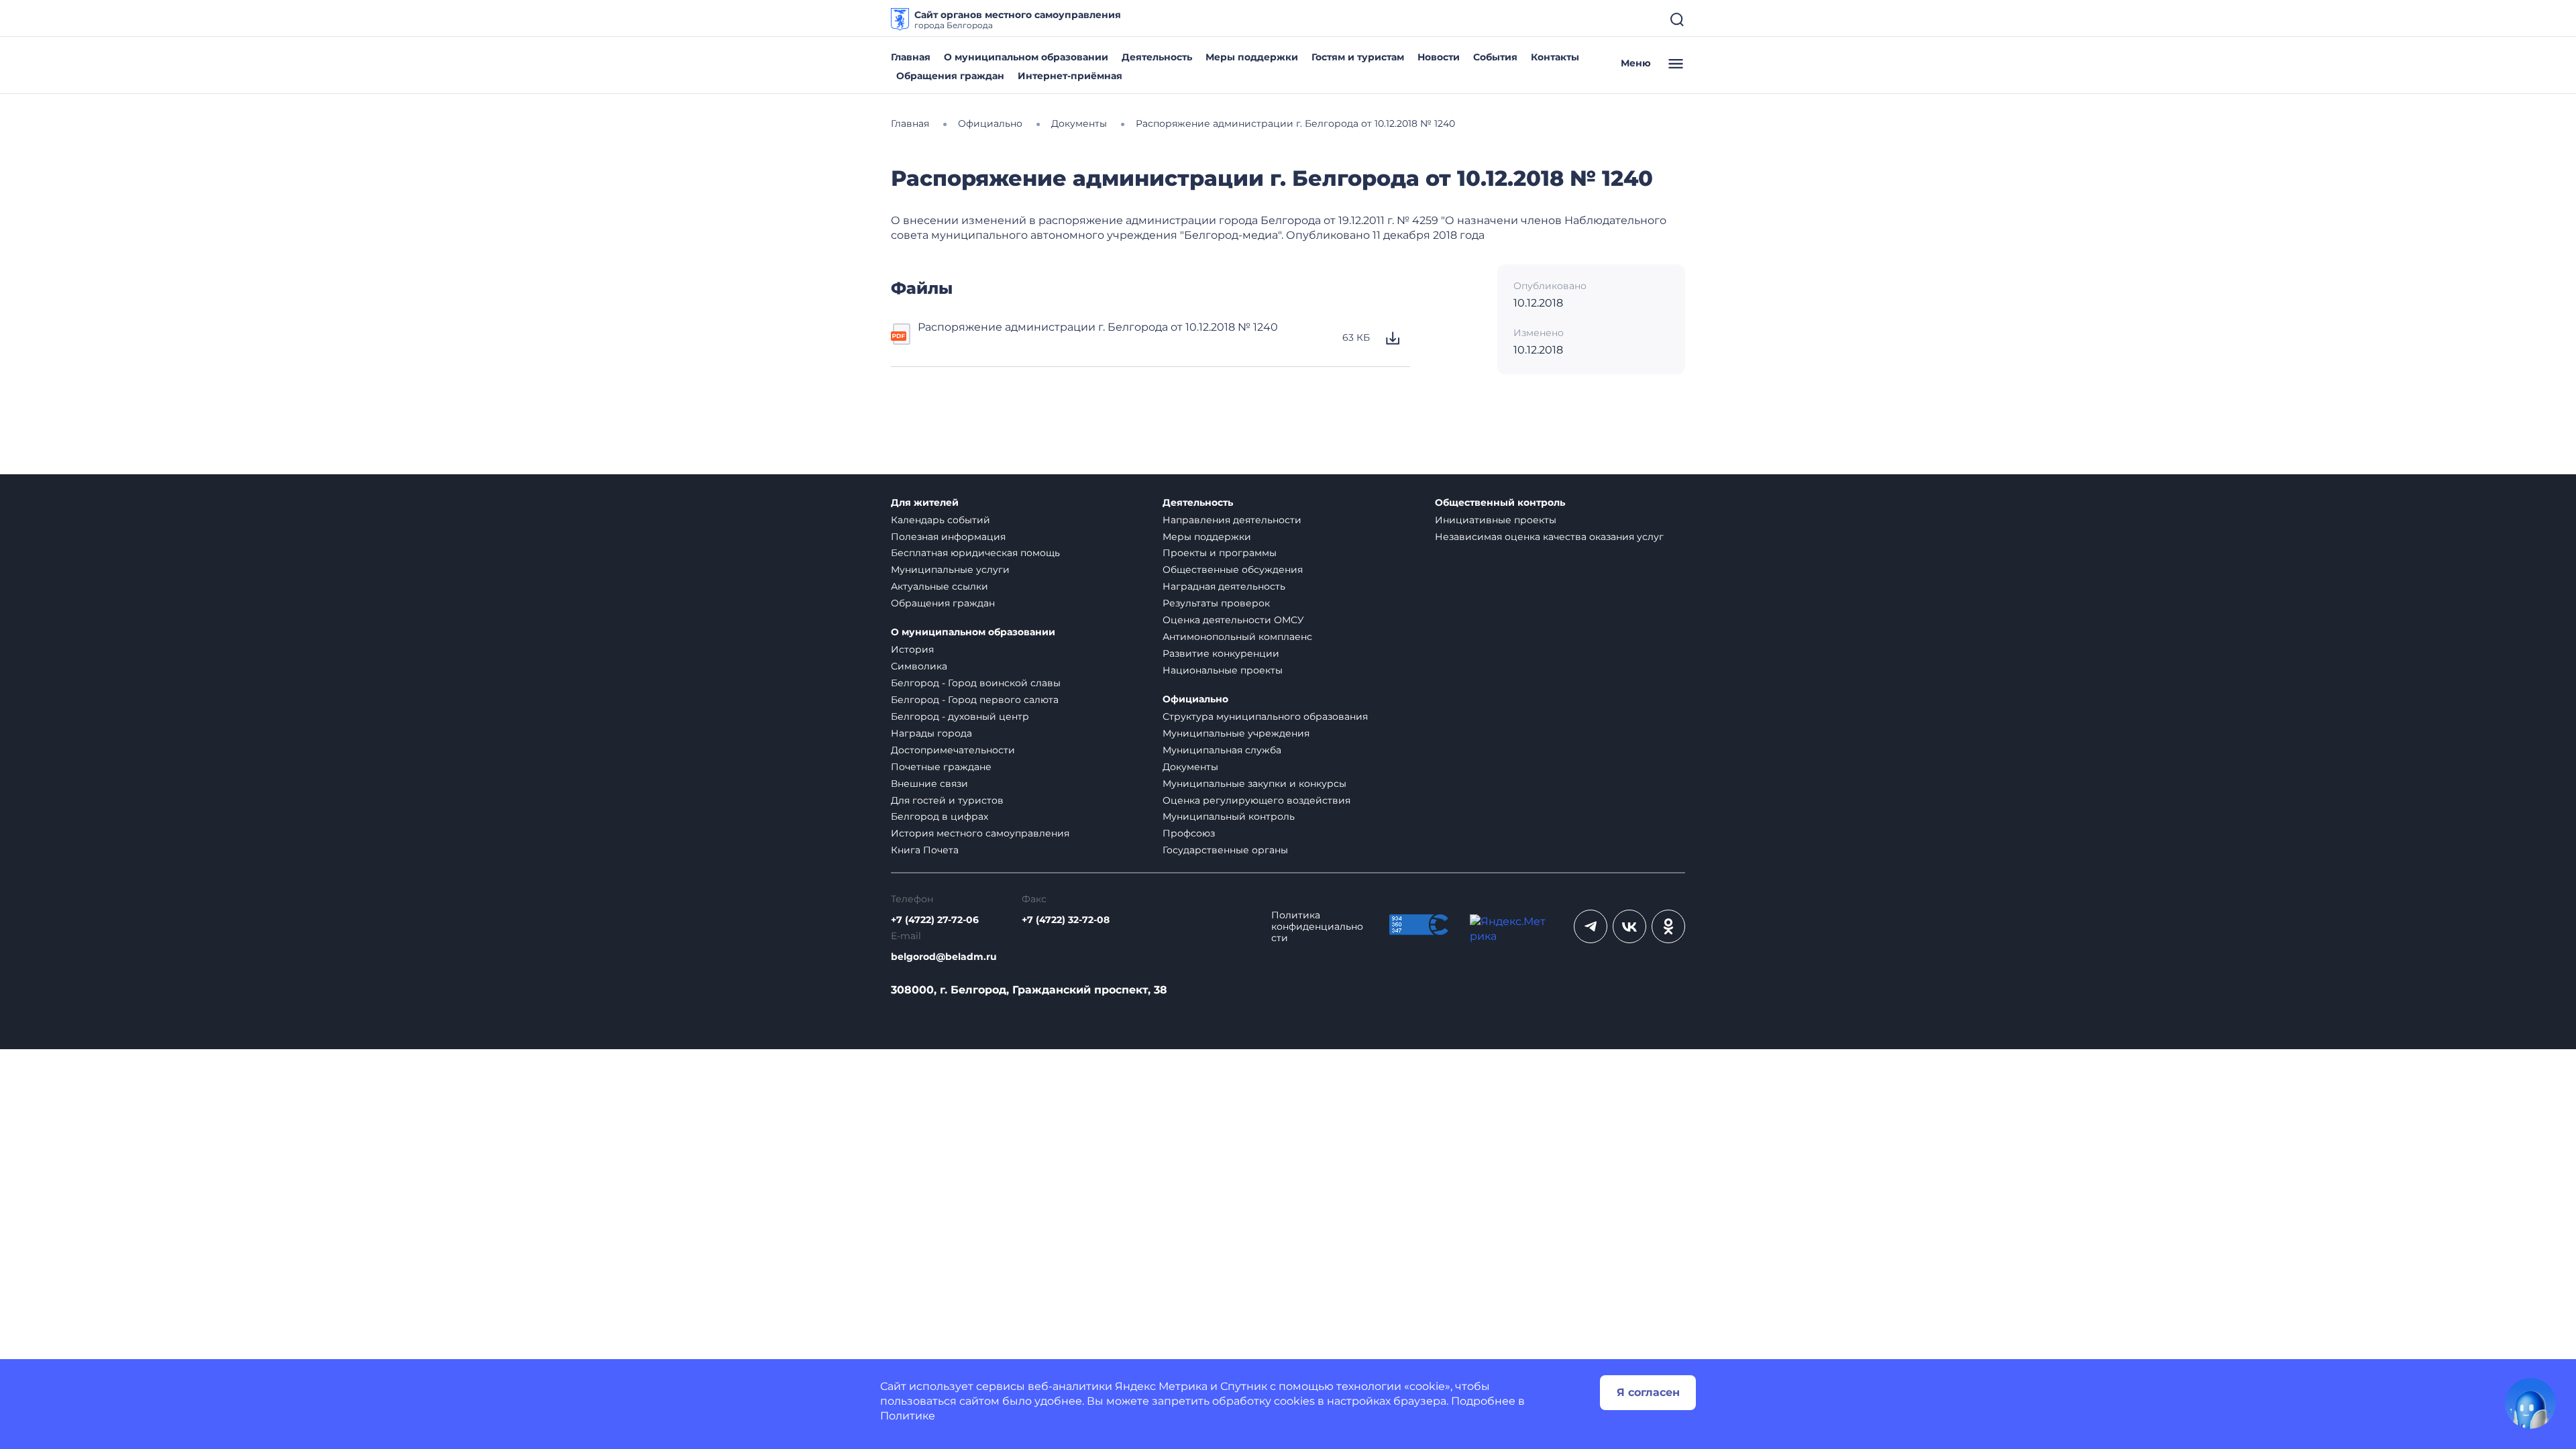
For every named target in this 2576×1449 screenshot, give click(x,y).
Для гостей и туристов (947, 800)
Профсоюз (1189, 833)
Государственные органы (1225, 850)
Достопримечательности (953, 750)
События (1495, 57)
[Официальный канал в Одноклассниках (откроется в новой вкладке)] (1668, 926)
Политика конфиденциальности (1317, 927)
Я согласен (1648, 1392)
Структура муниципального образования (1265, 716)
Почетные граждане (941, 767)
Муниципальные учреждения (1236, 733)
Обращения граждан (950, 76)
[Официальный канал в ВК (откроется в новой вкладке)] (1629, 926)
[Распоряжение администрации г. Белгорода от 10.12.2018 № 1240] (902, 338)
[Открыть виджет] (2530, 1403)
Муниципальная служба (1222, 750)
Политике (908, 1416)
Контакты (1555, 57)
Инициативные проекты (1496, 520)
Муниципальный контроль (1229, 816)
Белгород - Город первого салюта (975, 700)
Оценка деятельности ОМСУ (1233, 620)
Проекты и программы (1220, 553)
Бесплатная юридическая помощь (975, 553)
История (912, 649)
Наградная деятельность (1224, 586)
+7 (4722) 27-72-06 (935, 920)
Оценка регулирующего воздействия (1256, 800)
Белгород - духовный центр (960, 716)
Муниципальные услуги (950, 570)
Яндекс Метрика (1161, 1386)
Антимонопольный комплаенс (1237, 637)
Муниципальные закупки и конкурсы (1254, 784)
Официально (1195, 699)
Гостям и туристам (1358, 57)
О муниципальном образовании (1026, 57)
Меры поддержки (1252, 57)
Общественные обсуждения (1233, 570)
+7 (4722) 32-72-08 (1066, 920)
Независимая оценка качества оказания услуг (1549, 537)
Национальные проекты (1223, 670)
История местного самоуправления (980, 833)
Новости (1439, 57)
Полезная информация (948, 537)
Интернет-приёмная (1070, 76)
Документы (1190, 767)
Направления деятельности (1232, 520)
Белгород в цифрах (940, 816)
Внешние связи (929, 784)
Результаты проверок (1216, 603)
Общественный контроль (1500, 503)
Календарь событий (941, 520)
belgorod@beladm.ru (944, 957)
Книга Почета (925, 850)
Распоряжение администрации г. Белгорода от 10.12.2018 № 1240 (1098, 327)
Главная (911, 57)
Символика (919, 666)
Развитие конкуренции (1221, 653)
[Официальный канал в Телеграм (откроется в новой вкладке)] (1591, 926)
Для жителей (925, 503)
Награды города (931, 733)
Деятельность (1157, 57)
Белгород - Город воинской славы (976, 683)
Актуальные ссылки (940, 586)
